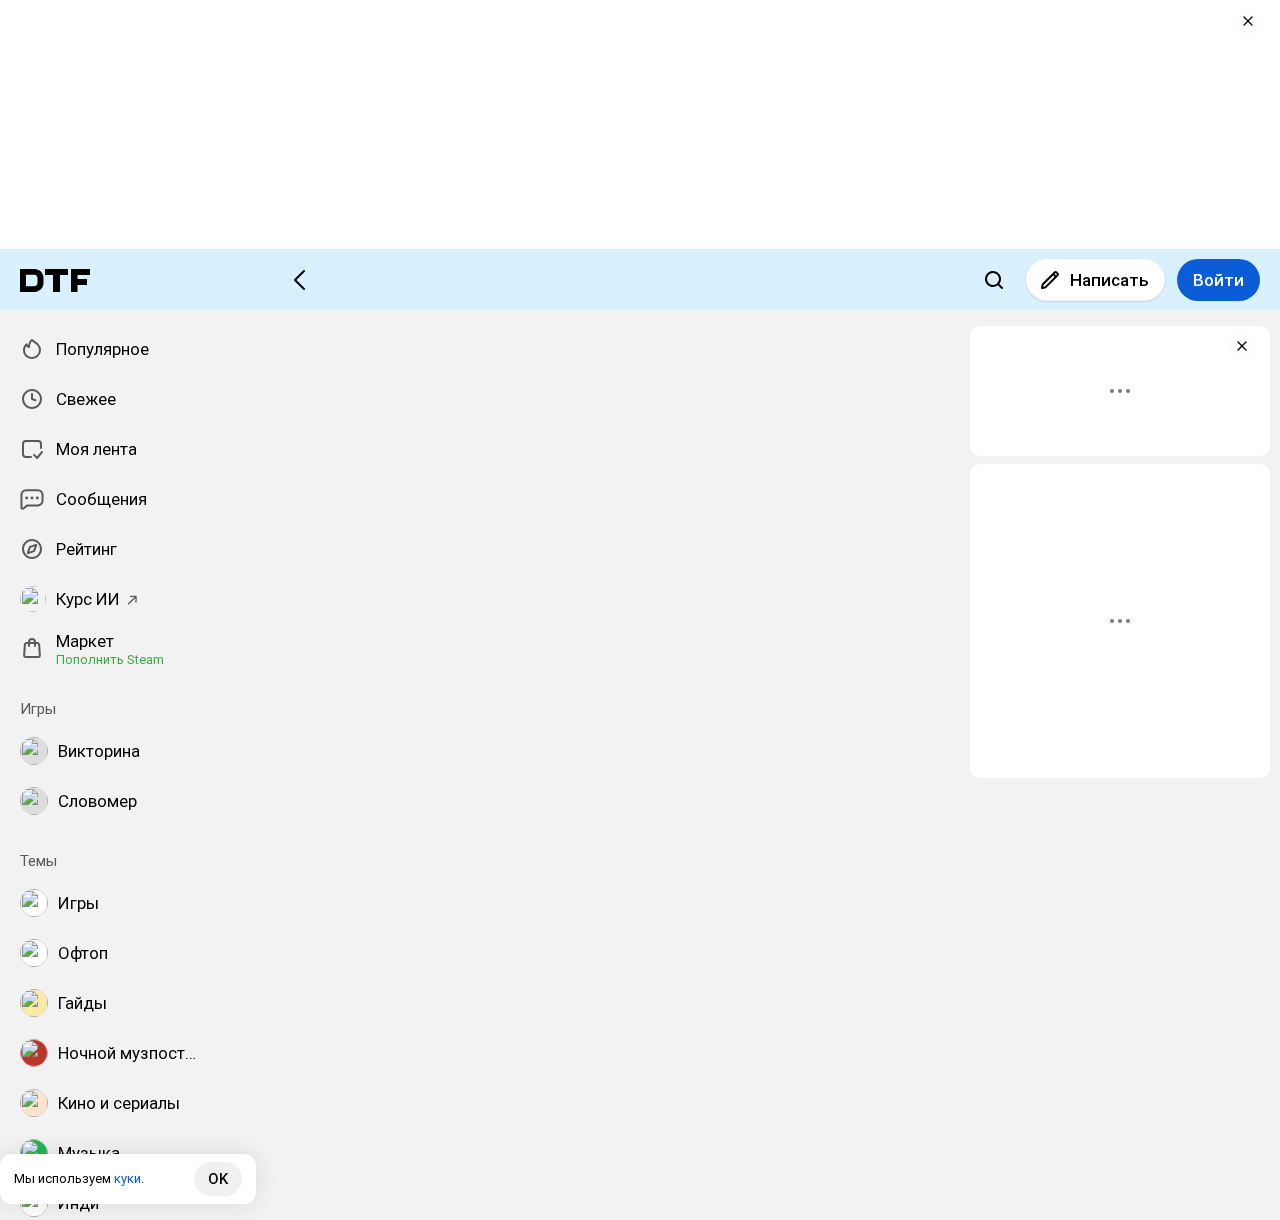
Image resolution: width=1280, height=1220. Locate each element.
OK (218, 1179)
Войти (1218, 280)
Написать (1109, 280)
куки (127, 1178)
